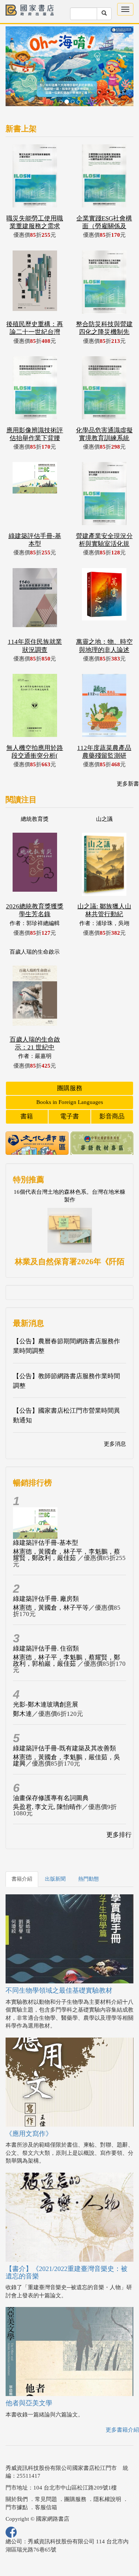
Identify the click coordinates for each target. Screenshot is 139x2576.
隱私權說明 (107, 2472)
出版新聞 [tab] (55, 1852)
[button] (15, 56)
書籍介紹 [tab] (22, 1852)
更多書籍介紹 (122, 2403)
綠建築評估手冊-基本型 (46, 1516)
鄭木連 (22, 1687)
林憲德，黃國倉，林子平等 (51, 1581)
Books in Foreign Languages (70, 1075)
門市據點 (17, 2480)
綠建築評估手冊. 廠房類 (46, 1572)
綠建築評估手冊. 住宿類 (46, 1621)
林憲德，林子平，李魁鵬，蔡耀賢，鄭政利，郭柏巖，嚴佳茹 (67, 1633)
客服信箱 (46, 2480)
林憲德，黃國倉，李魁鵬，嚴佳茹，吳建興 (67, 1733)
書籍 (27, 1089)
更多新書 (128, 757)
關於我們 (17, 2472)
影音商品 (112, 1089)
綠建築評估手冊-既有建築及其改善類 (64, 1721)
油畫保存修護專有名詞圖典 (51, 1771)
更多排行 (119, 1808)
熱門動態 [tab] (89, 1852)
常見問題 (46, 2472)
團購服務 (70, 1061)
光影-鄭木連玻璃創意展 (46, 1677)
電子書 (69, 1089)
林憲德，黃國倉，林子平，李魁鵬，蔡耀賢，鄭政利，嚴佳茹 (67, 1528)
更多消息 (115, 1417)
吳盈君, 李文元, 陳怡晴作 (47, 1780)
